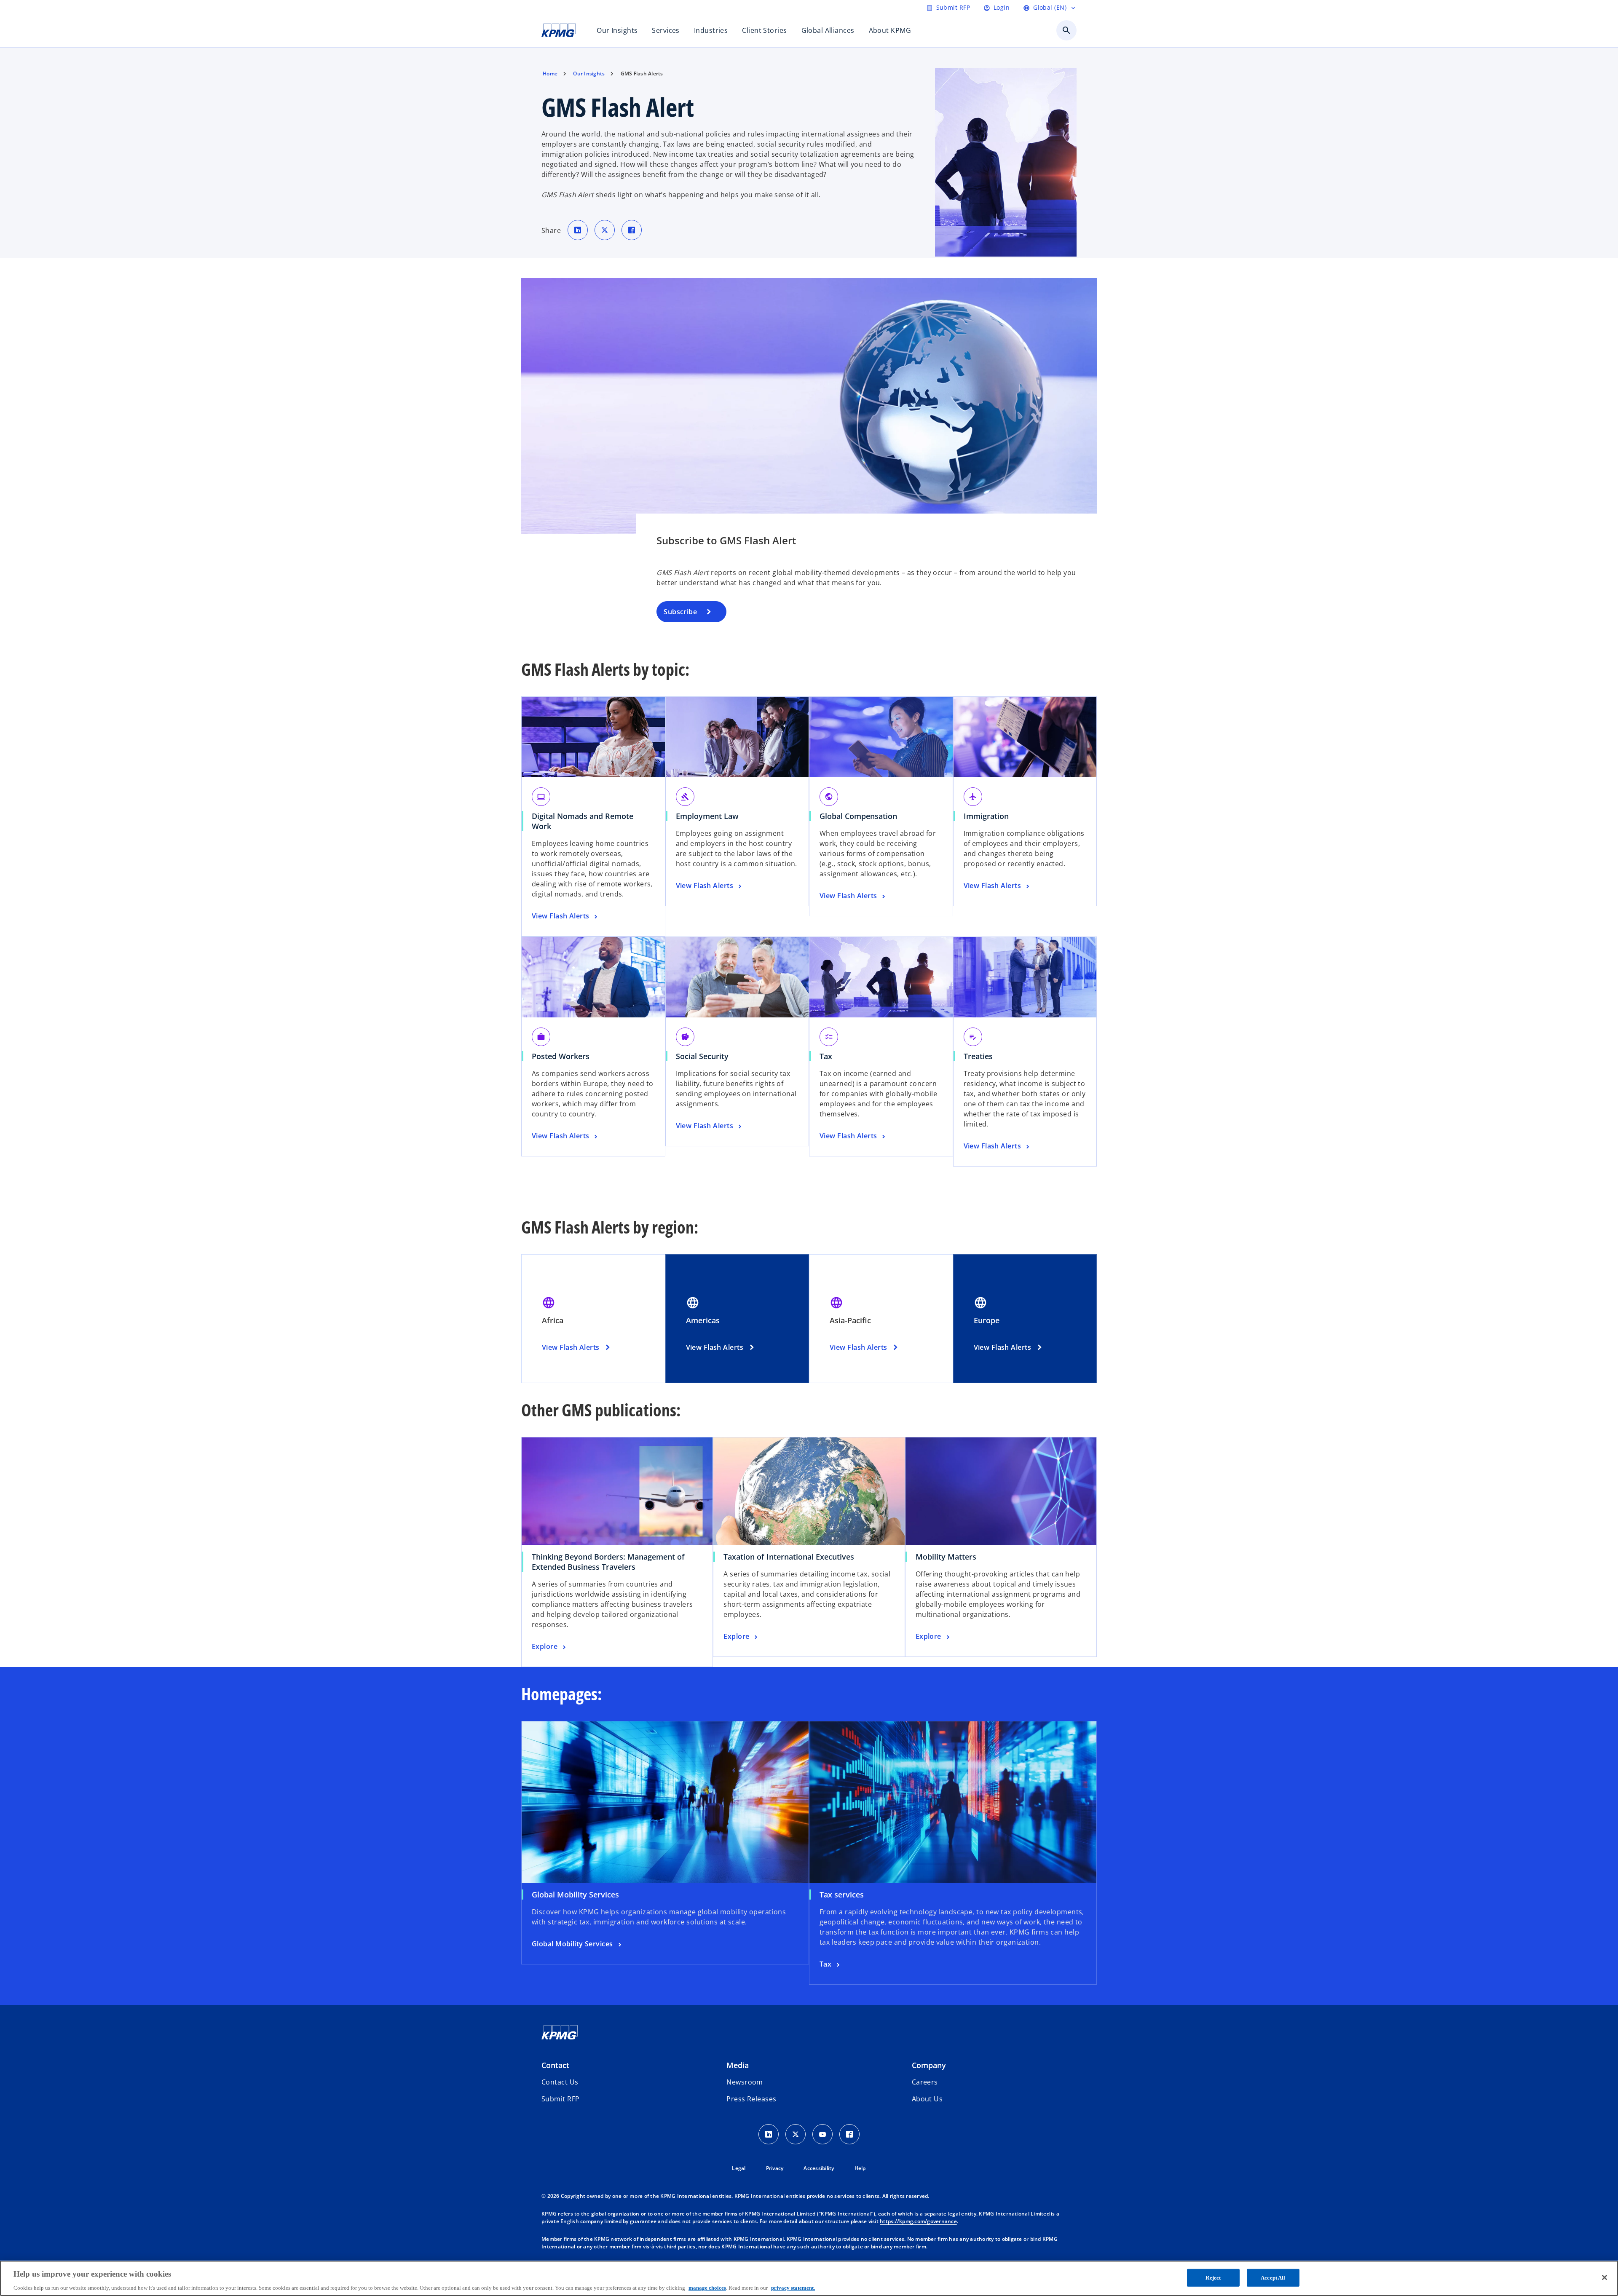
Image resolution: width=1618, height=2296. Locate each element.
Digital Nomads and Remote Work (583, 821)
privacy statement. (793, 2287)
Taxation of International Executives (792, 1557)
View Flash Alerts (571, 1347)
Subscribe (680, 612)
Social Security (702, 1056)
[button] (560, 2099)
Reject (1213, 2277)
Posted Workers (561, 1056)
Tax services (842, 1895)
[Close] (1605, 2277)
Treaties (978, 1056)
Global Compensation (858, 816)
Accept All (1273, 2277)
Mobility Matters (949, 1557)
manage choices (707, 2287)
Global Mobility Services (575, 1895)
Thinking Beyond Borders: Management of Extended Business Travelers (608, 1562)
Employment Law (707, 816)
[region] (809, 2278)
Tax (826, 1056)
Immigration (986, 816)
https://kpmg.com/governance (918, 2221)
